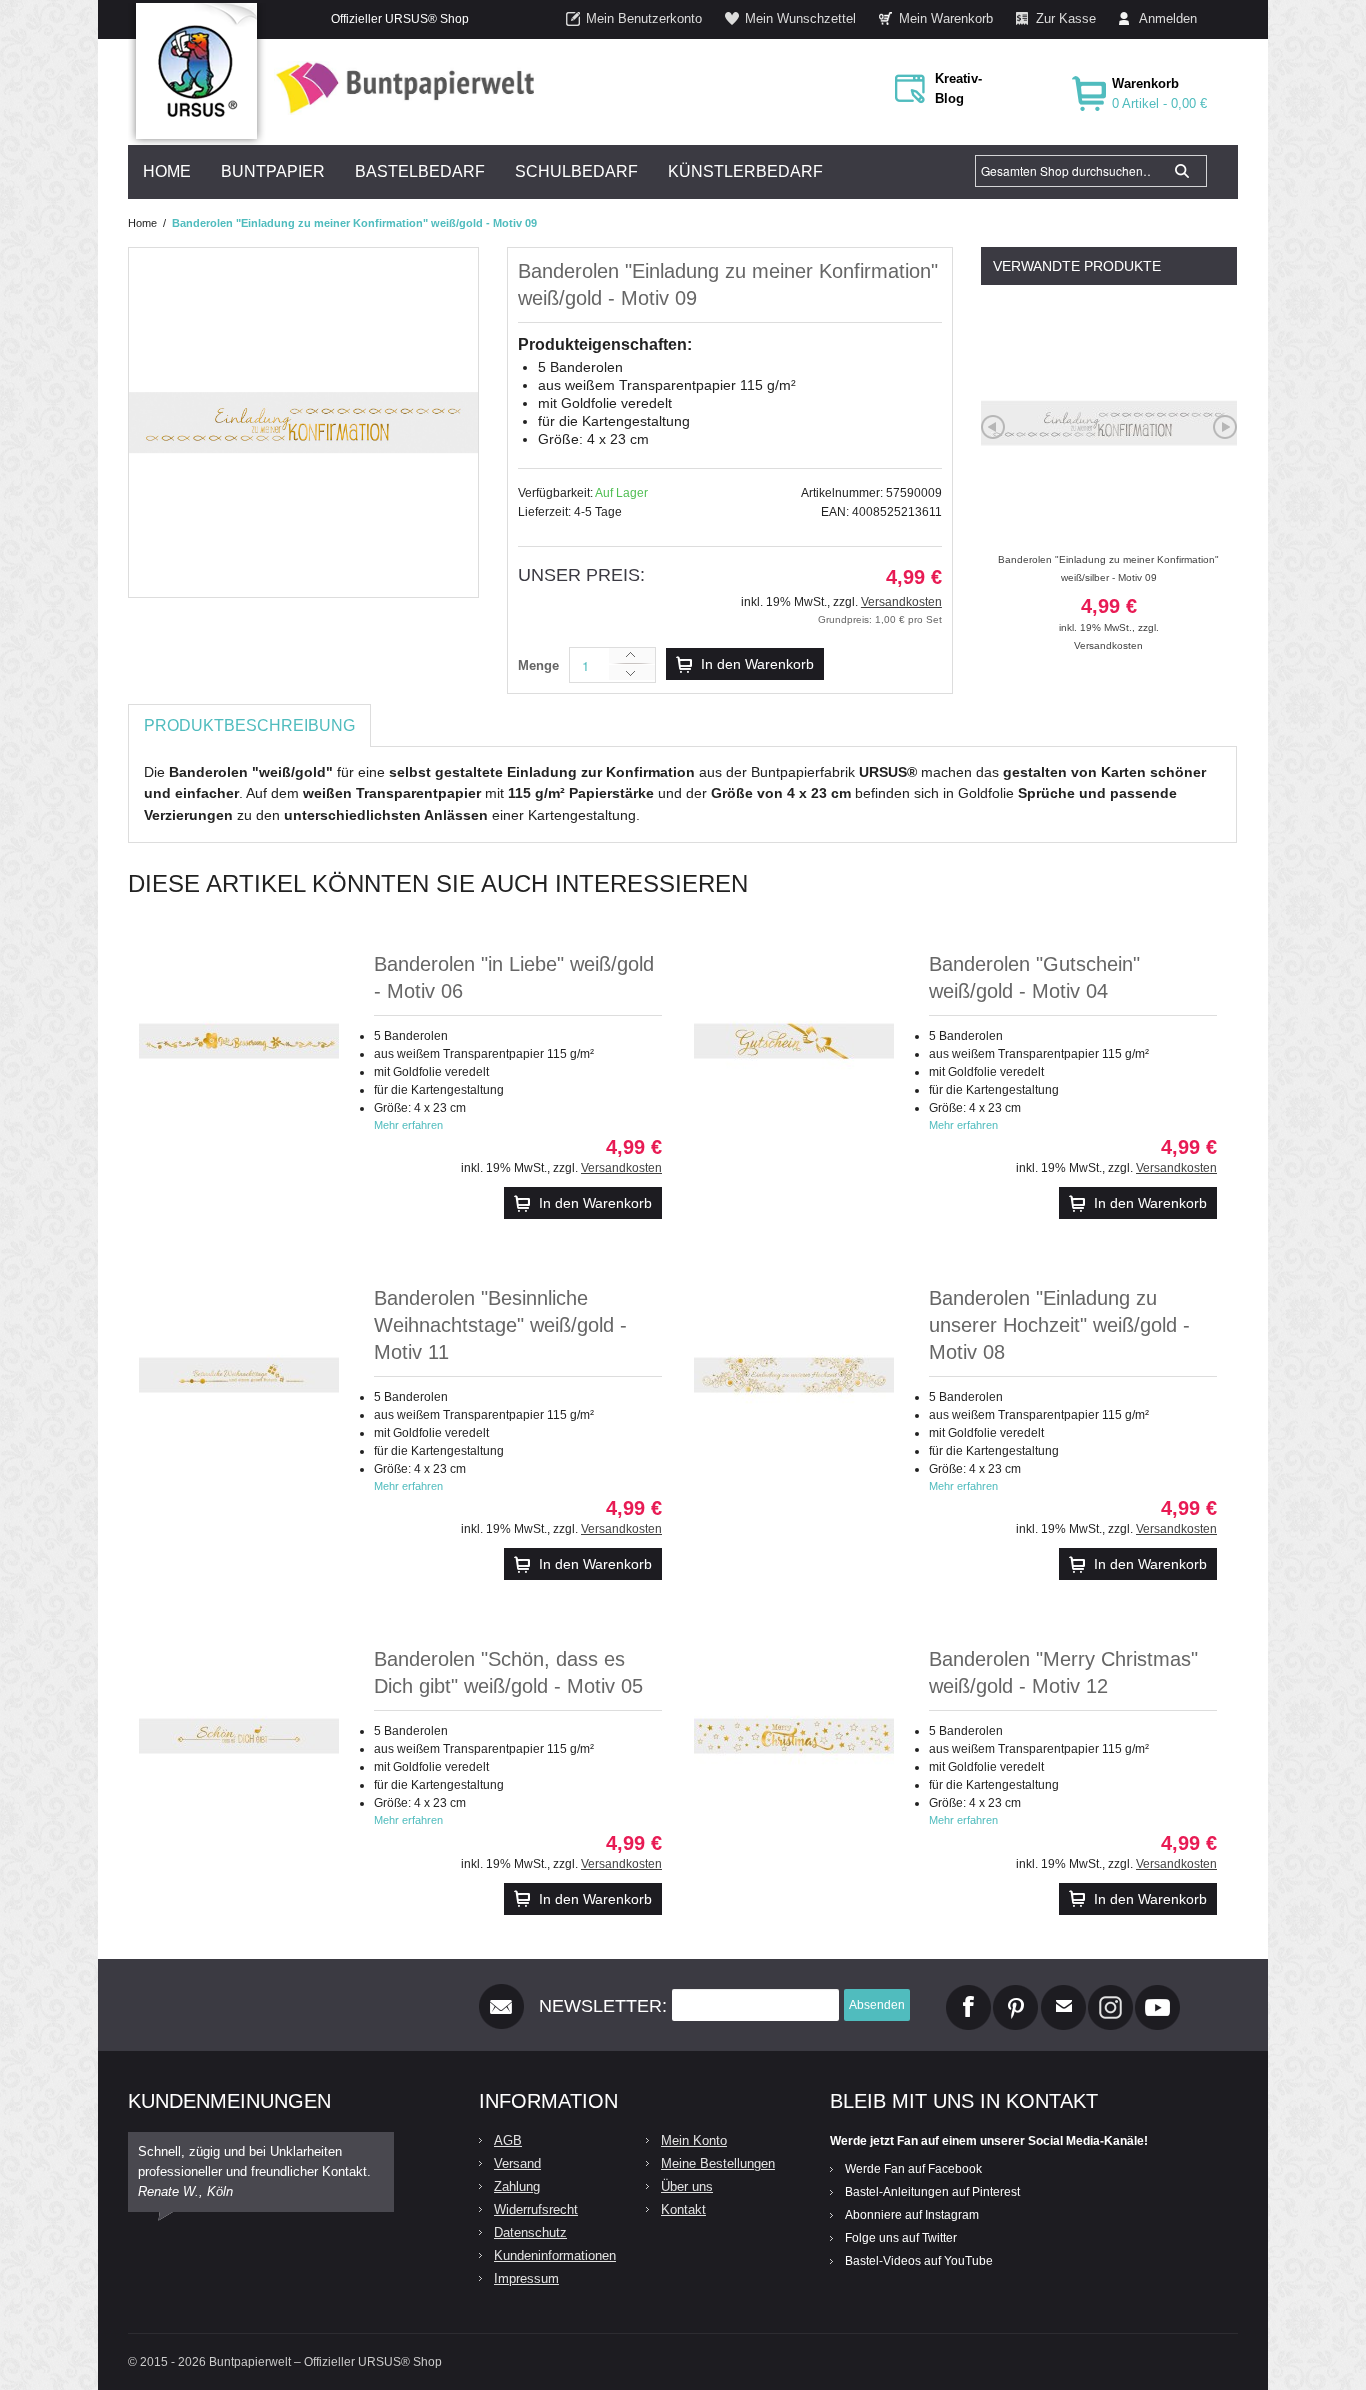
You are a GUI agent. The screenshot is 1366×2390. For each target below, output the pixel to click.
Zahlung (517, 2186)
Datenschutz (530, 2232)
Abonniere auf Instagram (912, 2215)
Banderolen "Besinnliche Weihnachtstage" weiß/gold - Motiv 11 (500, 1325)
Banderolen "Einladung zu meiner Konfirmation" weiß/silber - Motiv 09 (1108, 593)
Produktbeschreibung (249, 725)
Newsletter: (603, 2006)
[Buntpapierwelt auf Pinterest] (1016, 1993)
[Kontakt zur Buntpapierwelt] (1063, 1993)
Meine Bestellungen (718, 2163)
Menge (538, 665)
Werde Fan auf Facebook (913, 2169)
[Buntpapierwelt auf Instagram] (1110, 1993)
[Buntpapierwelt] (400, 87)
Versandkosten (901, 602)
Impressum (526, 2278)
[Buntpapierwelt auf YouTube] (1157, 1993)
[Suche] (1182, 171)
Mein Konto (694, 2140)
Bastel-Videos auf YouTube (919, 2261)
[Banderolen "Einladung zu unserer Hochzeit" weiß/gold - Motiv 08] (794, 1375)
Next (1225, 427)
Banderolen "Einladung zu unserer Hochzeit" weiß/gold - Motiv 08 (1059, 1325)
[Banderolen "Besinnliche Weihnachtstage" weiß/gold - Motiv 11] (239, 1375)
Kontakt (683, 2209)
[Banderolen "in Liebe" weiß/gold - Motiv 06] (239, 1041)
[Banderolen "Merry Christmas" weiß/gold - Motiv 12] (794, 1736)
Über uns (687, 2186)
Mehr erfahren (408, 1125)
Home (142, 223)
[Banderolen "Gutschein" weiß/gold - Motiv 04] (794, 1041)
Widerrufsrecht (536, 2209)
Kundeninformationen (555, 2255)
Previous (993, 427)
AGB (508, 2140)
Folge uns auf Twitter (901, 2238)
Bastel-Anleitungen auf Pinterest (932, 2192)
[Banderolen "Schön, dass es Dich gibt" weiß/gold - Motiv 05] (239, 1736)
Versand (517, 2163)
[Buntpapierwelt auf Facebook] (968, 1993)
